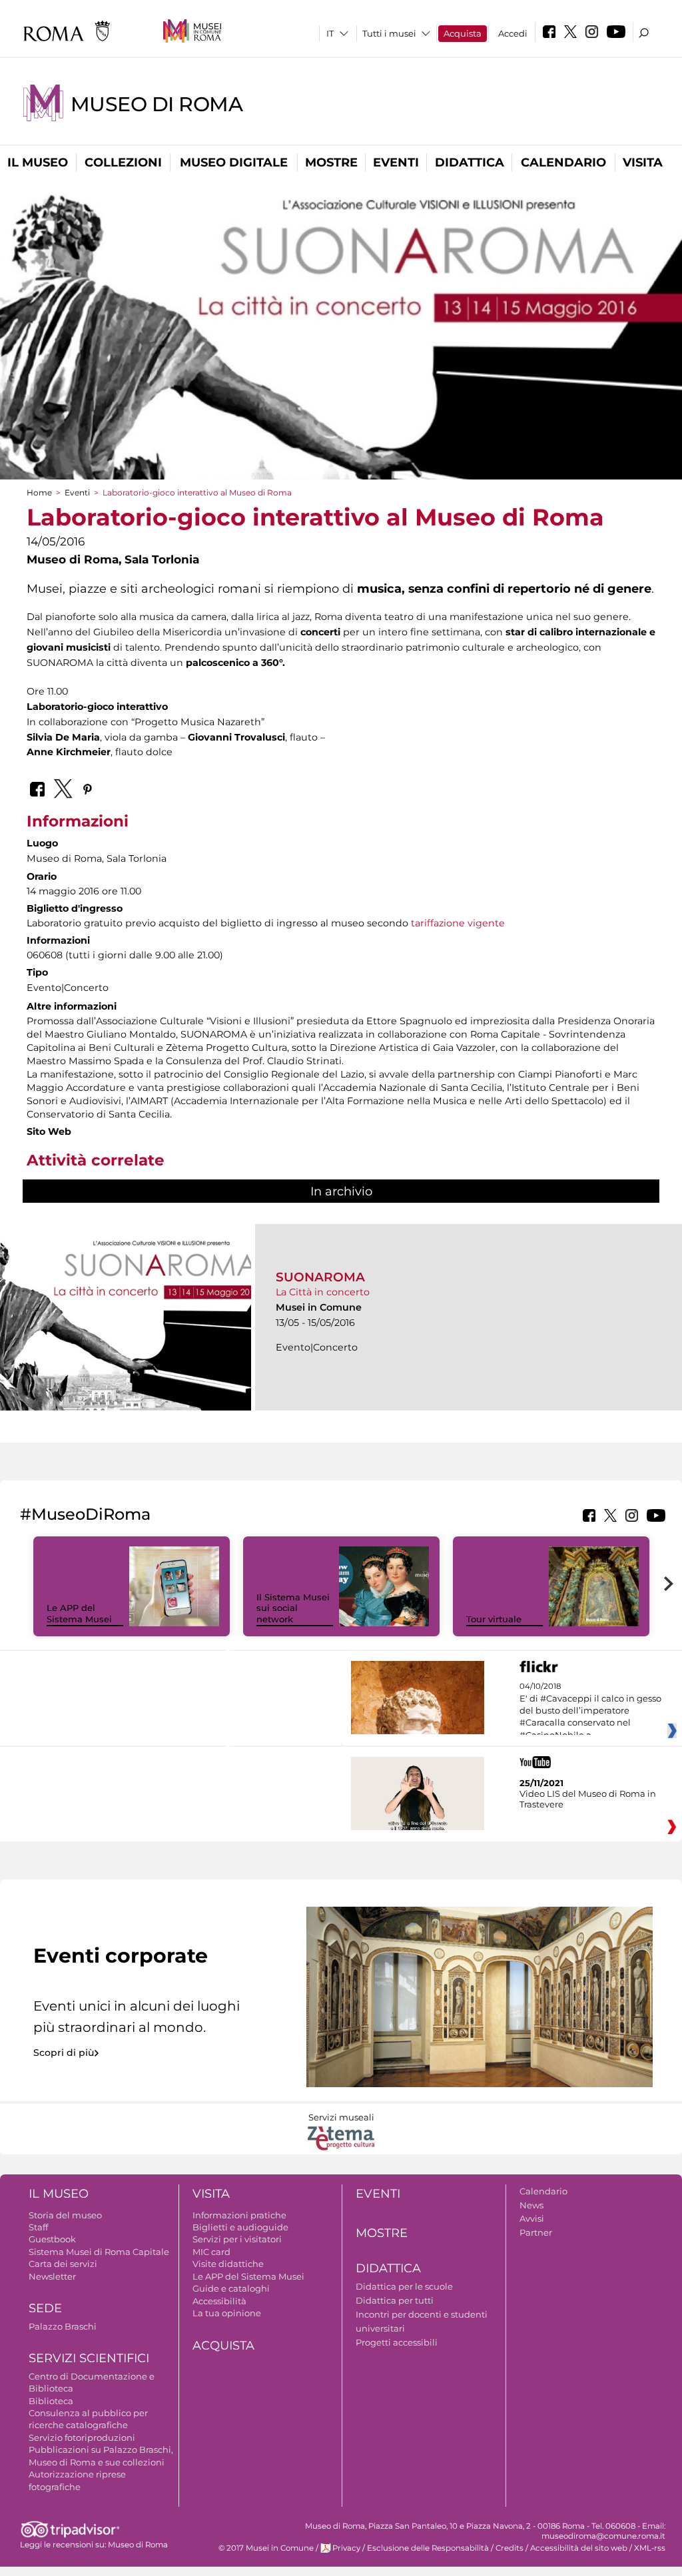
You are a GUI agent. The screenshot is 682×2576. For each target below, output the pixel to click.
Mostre (331, 162)
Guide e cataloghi (231, 2288)
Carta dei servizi (63, 2264)
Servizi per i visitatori (237, 2239)
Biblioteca (51, 2401)
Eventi (396, 162)
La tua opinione (227, 2313)
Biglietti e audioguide (240, 2227)
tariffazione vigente (458, 923)
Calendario (563, 162)
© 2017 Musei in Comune (266, 2548)
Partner (536, 2232)
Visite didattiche (228, 2264)
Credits (510, 2548)
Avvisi (532, 2218)
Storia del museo (65, 2215)
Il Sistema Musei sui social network (293, 1608)
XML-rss (650, 2548)
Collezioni (123, 162)
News (531, 2205)
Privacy (346, 2548)
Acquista (463, 33)
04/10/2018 (590, 1711)
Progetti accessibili (397, 2342)
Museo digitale (234, 162)
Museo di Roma (157, 104)
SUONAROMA (320, 1277)
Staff (38, 2227)
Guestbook (52, 2239)
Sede (45, 2308)
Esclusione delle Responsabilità (428, 2548)
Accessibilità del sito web (579, 2548)
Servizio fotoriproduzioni (82, 2437)
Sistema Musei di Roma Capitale (99, 2252)
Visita (643, 162)
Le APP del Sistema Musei (79, 1613)
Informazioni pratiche (239, 2215)
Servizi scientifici (89, 2358)
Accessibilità (219, 2301)
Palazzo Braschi (63, 2326)
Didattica (470, 162)
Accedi (513, 33)
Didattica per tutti (395, 2300)
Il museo (38, 162)
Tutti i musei (389, 33)
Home (39, 492)
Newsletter (52, 2276)
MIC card (211, 2252)
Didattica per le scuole (404, 2286)
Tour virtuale (494, 1619)
